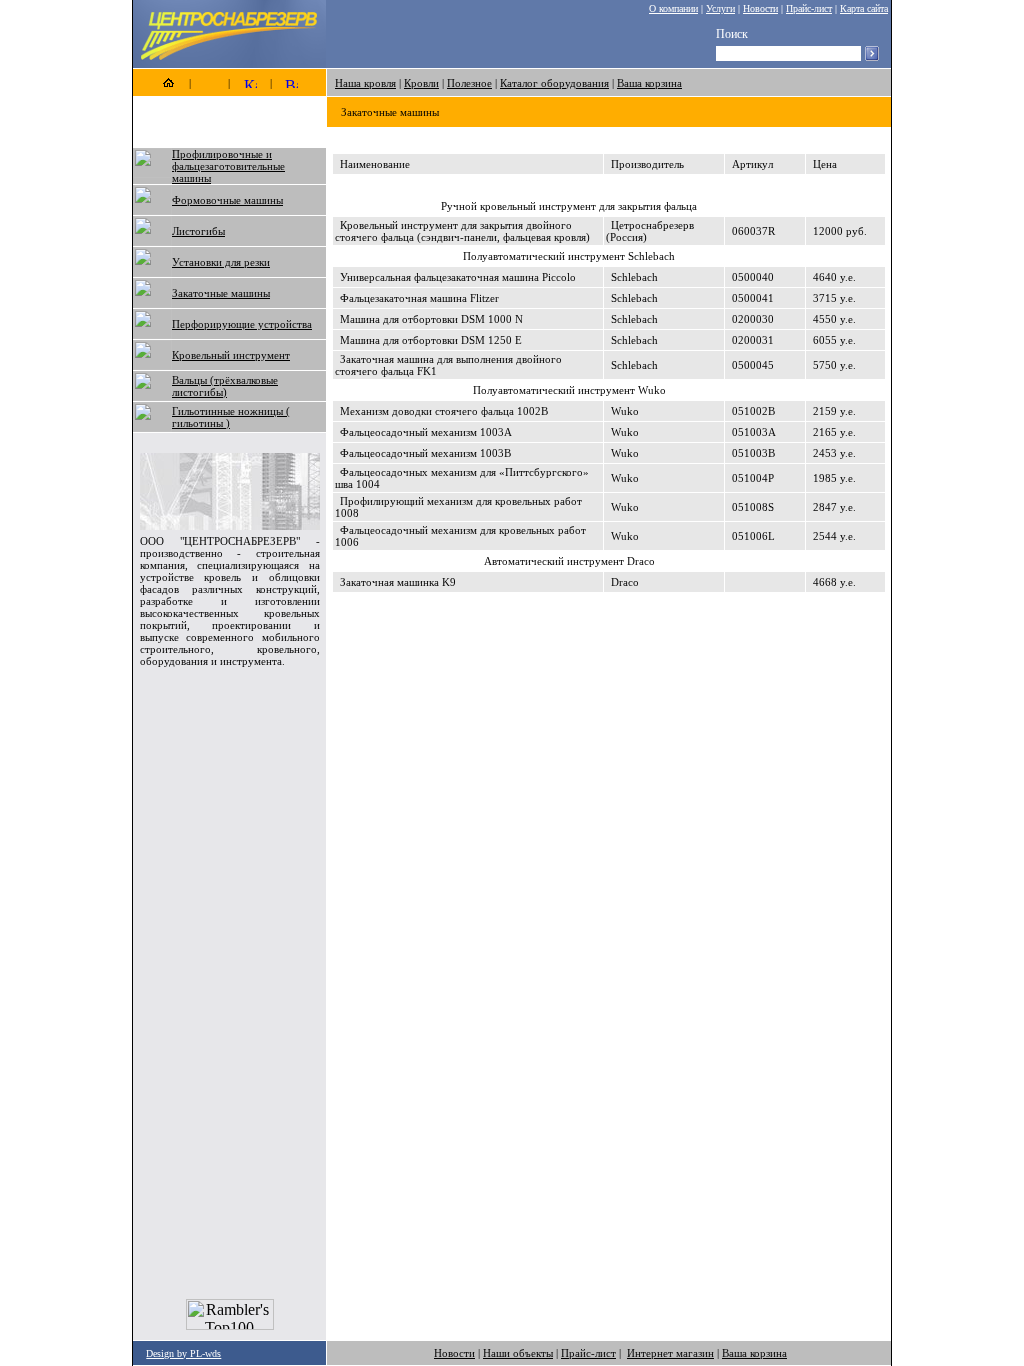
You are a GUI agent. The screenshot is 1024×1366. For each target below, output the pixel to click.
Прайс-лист (809, 8)
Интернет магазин (670, 1353)
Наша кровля (365, 83)
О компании (673, 8)
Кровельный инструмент (231, 355)
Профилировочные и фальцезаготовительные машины (228, 166)
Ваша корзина (649, 83)
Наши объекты (518, 1353)
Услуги (720, 8)
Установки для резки (221, 262)
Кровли (421, 83)
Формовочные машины (227, 200)
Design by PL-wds (183, 1353)
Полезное (469, 83)
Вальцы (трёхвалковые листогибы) (225, 386)
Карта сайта (864, 8)
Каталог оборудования (554, 83)
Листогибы (198, 231)
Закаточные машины (221, 293)
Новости (760, 8)
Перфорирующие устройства (242, 324)
